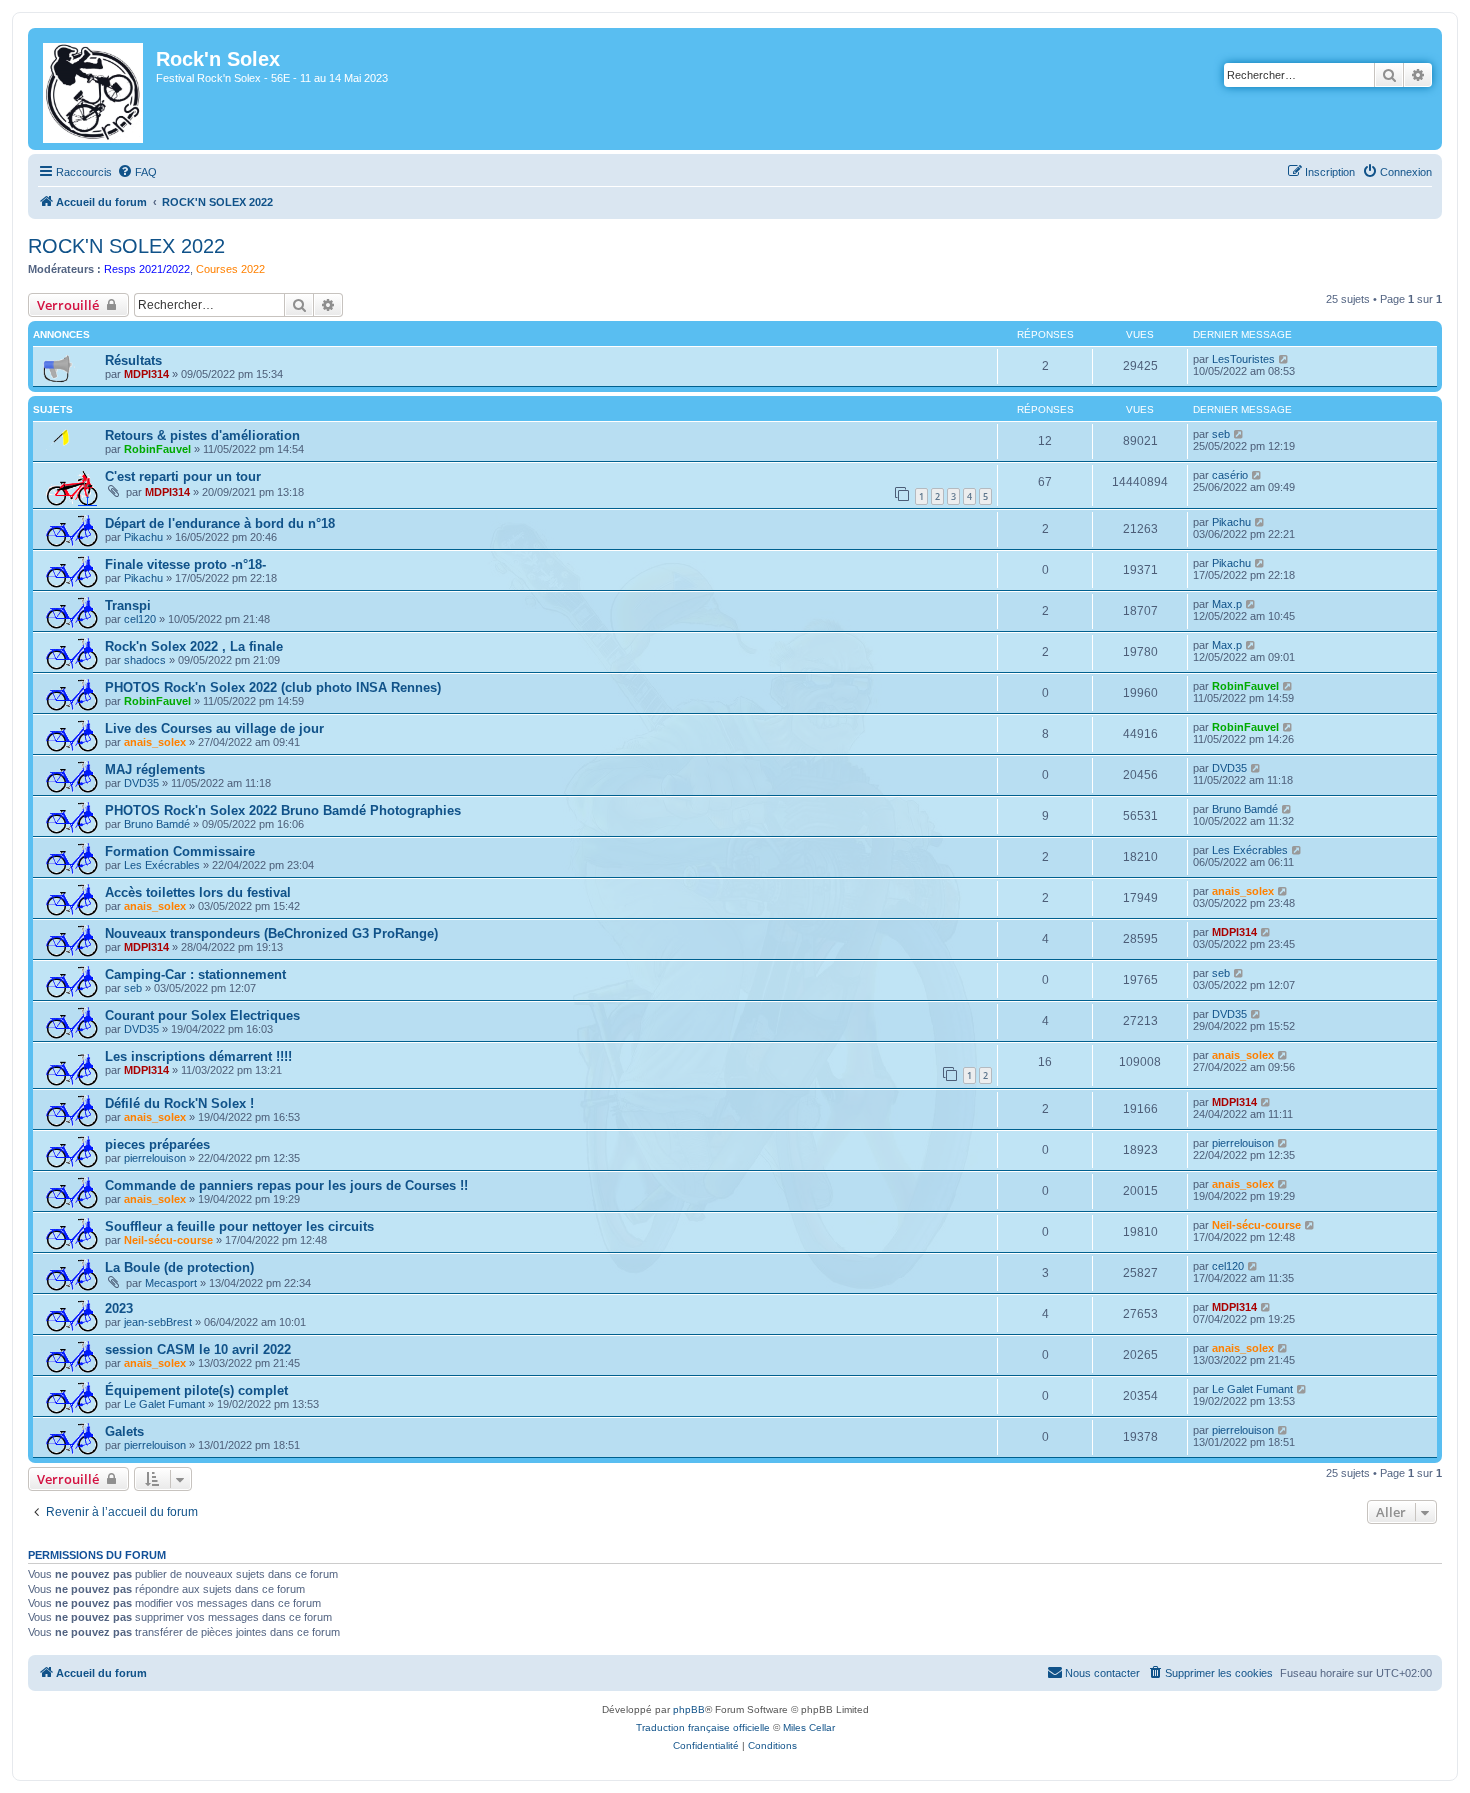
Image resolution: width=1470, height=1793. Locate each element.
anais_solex (155, 742)
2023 (119, 1308)
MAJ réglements (155, 769)
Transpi (128, 605)
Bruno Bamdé (157, 824)
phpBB (689, 1709)
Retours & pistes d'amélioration (202, 435)
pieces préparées (157, 1144)
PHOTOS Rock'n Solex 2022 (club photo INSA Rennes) (273, 687)
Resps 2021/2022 (147, 269)
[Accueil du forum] (94, 89)
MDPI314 (146, 374)
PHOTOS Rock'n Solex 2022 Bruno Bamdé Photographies (283, 810)
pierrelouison (155, 1158)
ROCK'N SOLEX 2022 (126, 246)
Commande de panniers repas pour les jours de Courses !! (286, 1185)
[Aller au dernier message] (1284, 359)
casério (1230, 475)
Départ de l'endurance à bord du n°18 (220, 523)
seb (1221, 434)
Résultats (133, 360)
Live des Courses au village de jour (214, 728)
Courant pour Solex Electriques (202, 1015)
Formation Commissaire (180, 851)
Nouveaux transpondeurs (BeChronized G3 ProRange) (271, 933)
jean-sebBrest (158, 1322)
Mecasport (171, 1283)
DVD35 (141, 783)
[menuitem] (137, 172)
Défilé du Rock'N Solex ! (179, 1103)
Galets (124, 1431)
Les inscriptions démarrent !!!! (198, 1056)
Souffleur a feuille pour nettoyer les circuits (239, 1226)
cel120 (140, 619)
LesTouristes (1243, 359)
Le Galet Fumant (164, 1404)
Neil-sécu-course (168, 1240)
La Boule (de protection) (179, 1267)
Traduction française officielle (703, 1727)
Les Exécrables (162, 865)
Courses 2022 (230, 269)
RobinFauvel (157, 449)
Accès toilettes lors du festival (198, 892)
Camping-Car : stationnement (195, 974)
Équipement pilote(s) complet (196, 1390)
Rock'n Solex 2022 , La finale (194, 646)
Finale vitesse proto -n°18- (185, 564)
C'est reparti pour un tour (183, 476)
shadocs (145, 660)
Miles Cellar (809, 1727)
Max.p (1227, 604)
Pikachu (143, 537)
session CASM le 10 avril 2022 (198, 1349)
